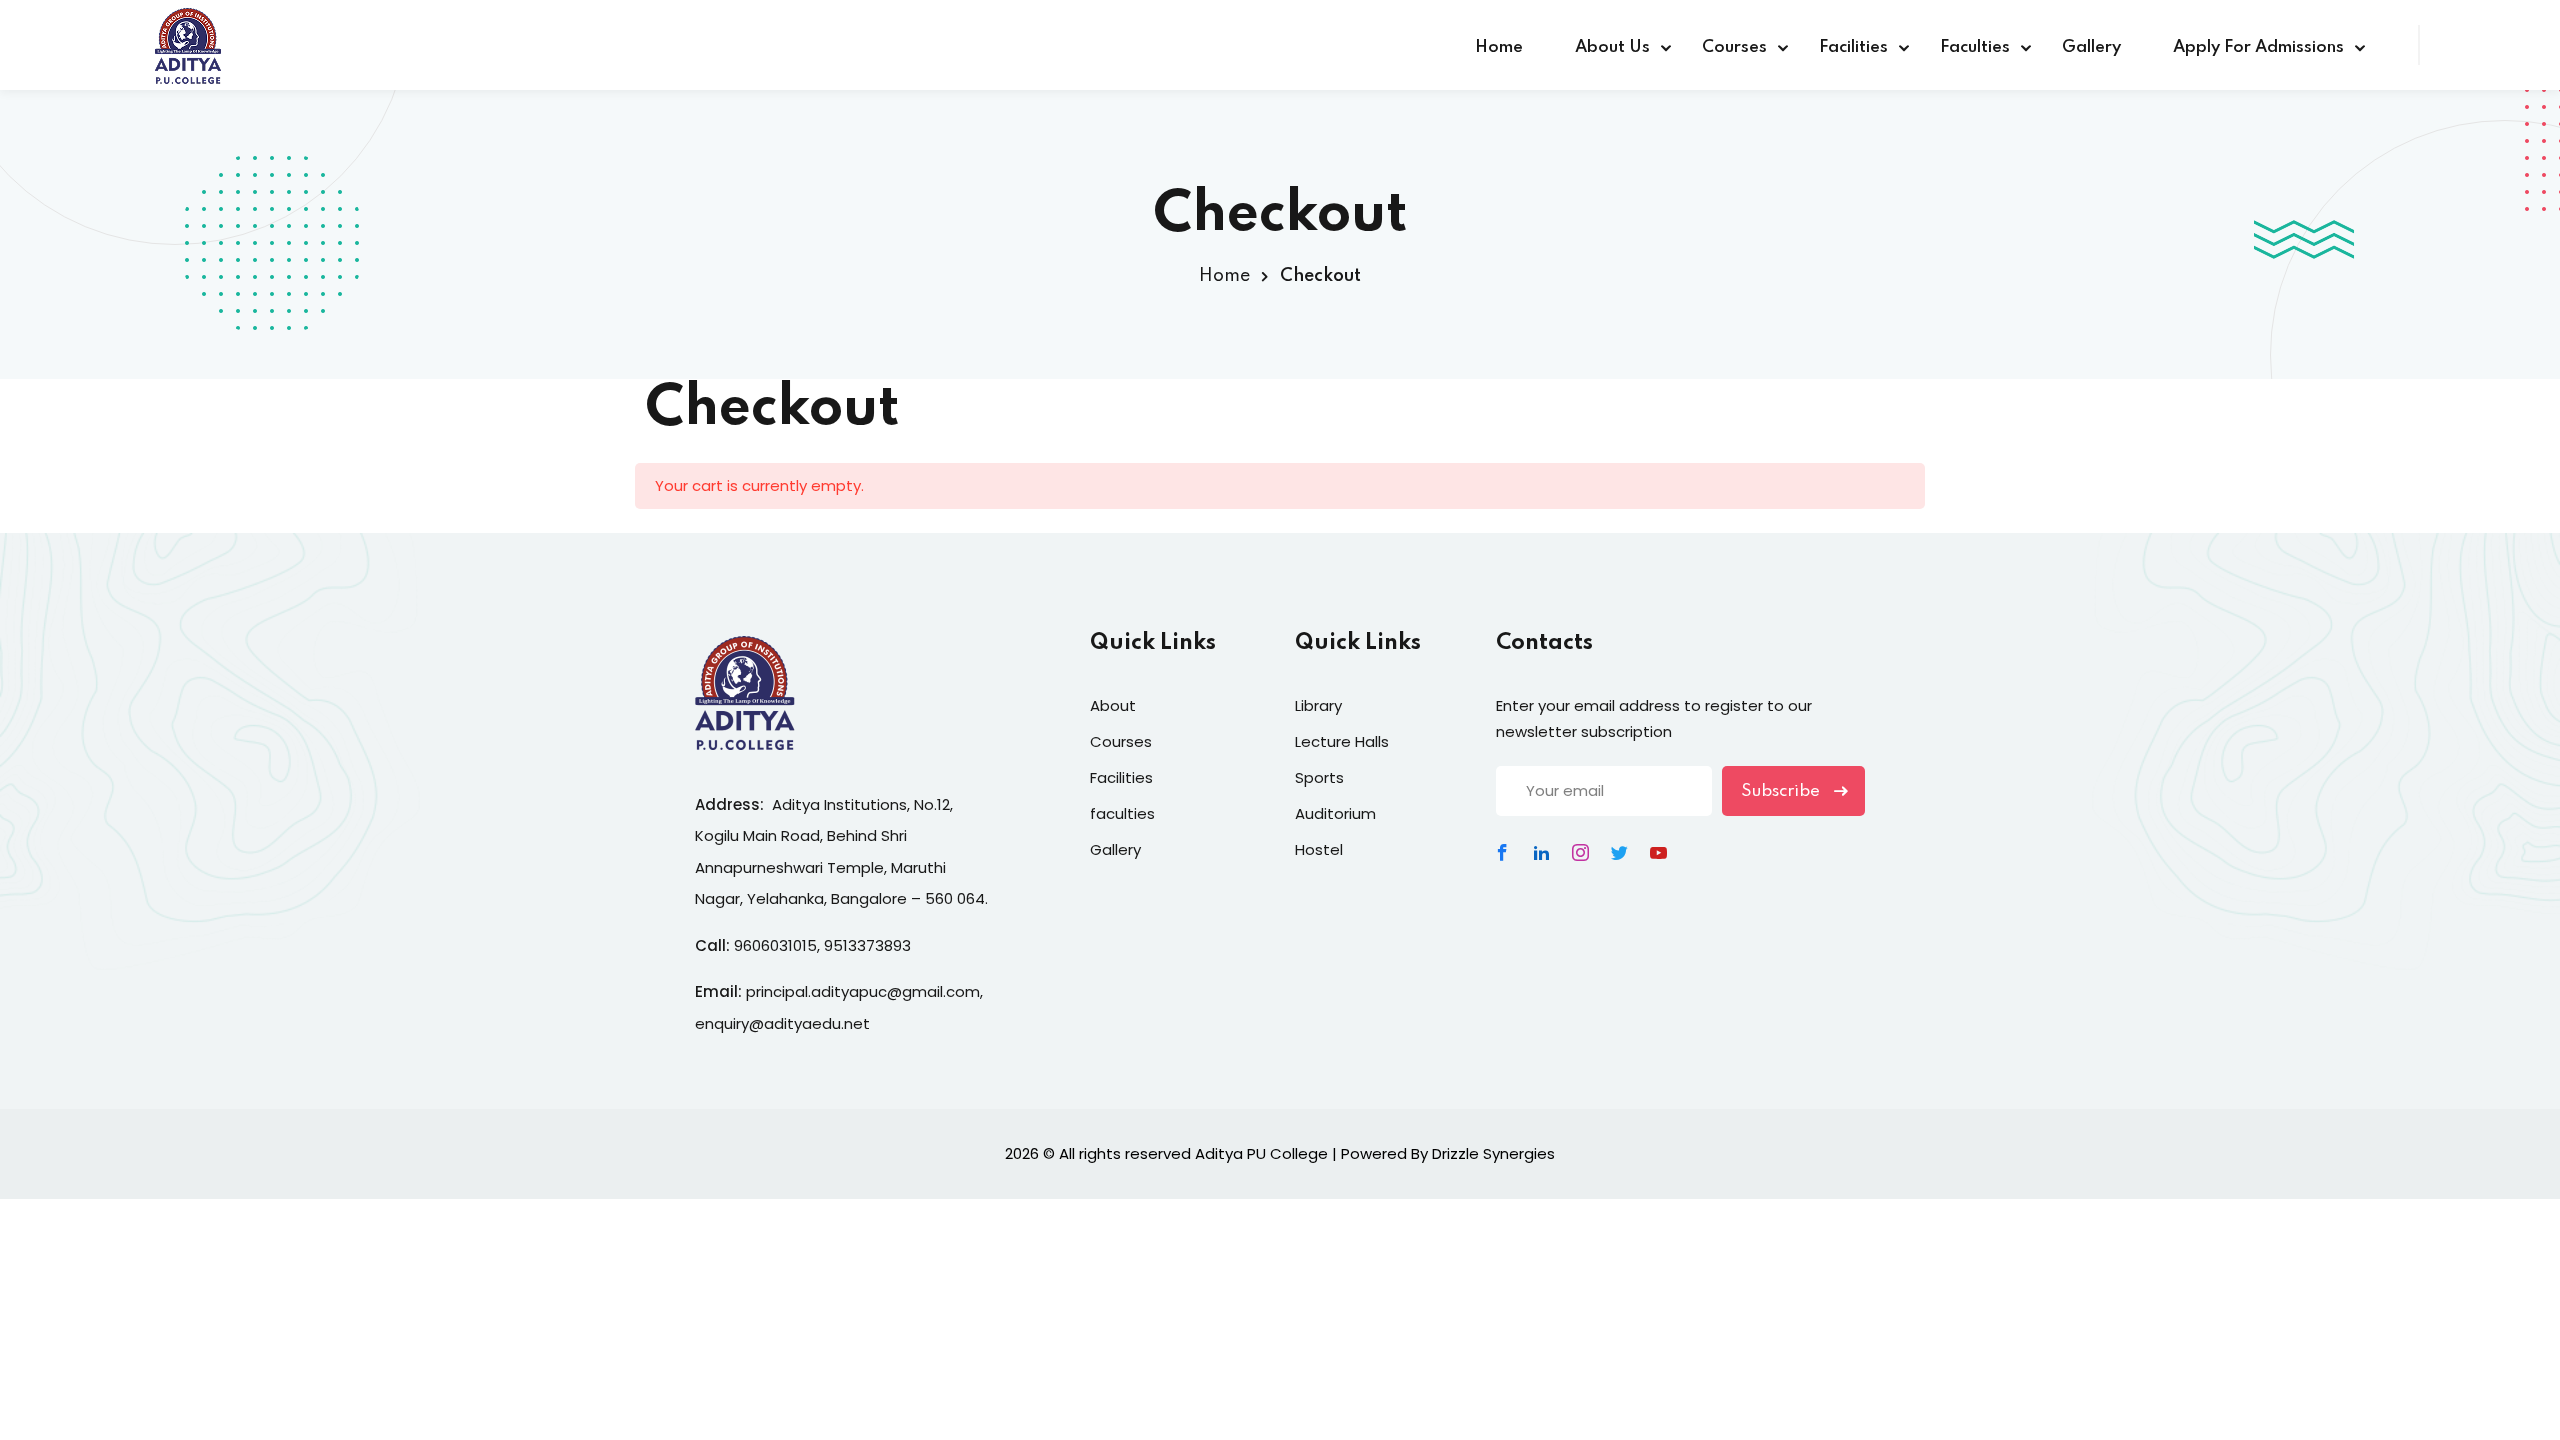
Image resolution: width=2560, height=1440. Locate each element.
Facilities (1853, 47)
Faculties (1975, 47)
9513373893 (867, 945)
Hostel (1319, 849)
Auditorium (1335, 813)
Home (1499, 47)
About (1113, 705)
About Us (1612, 47)
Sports (1319, 777)
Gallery (2091, 47)
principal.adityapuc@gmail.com (863, 991)
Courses (1734, 47)
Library (1318, 705)
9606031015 (775, 945)
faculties (1122, 813)
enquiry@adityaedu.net (782, 1023)
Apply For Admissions (2258, 47)
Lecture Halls (1342, 741)
